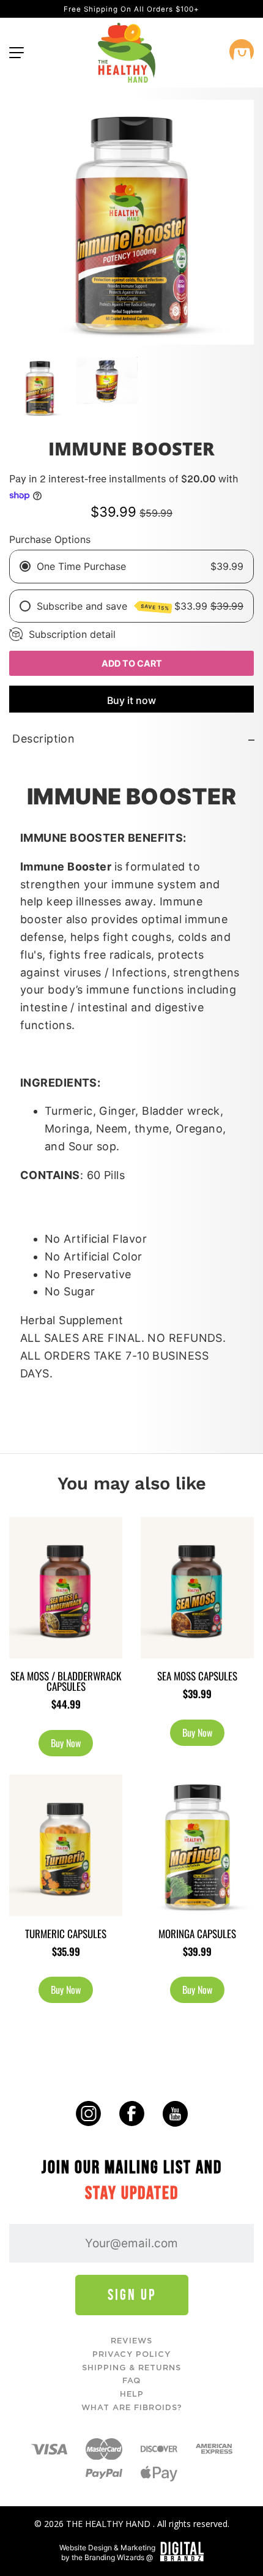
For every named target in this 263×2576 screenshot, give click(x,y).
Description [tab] (43, 739)
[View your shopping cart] (242, 53)
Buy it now (131, 700)
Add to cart (132, 663)
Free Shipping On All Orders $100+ (131, 9)
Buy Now (66, 1743)
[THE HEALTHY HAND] (127, 53)
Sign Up (132, 2295)
